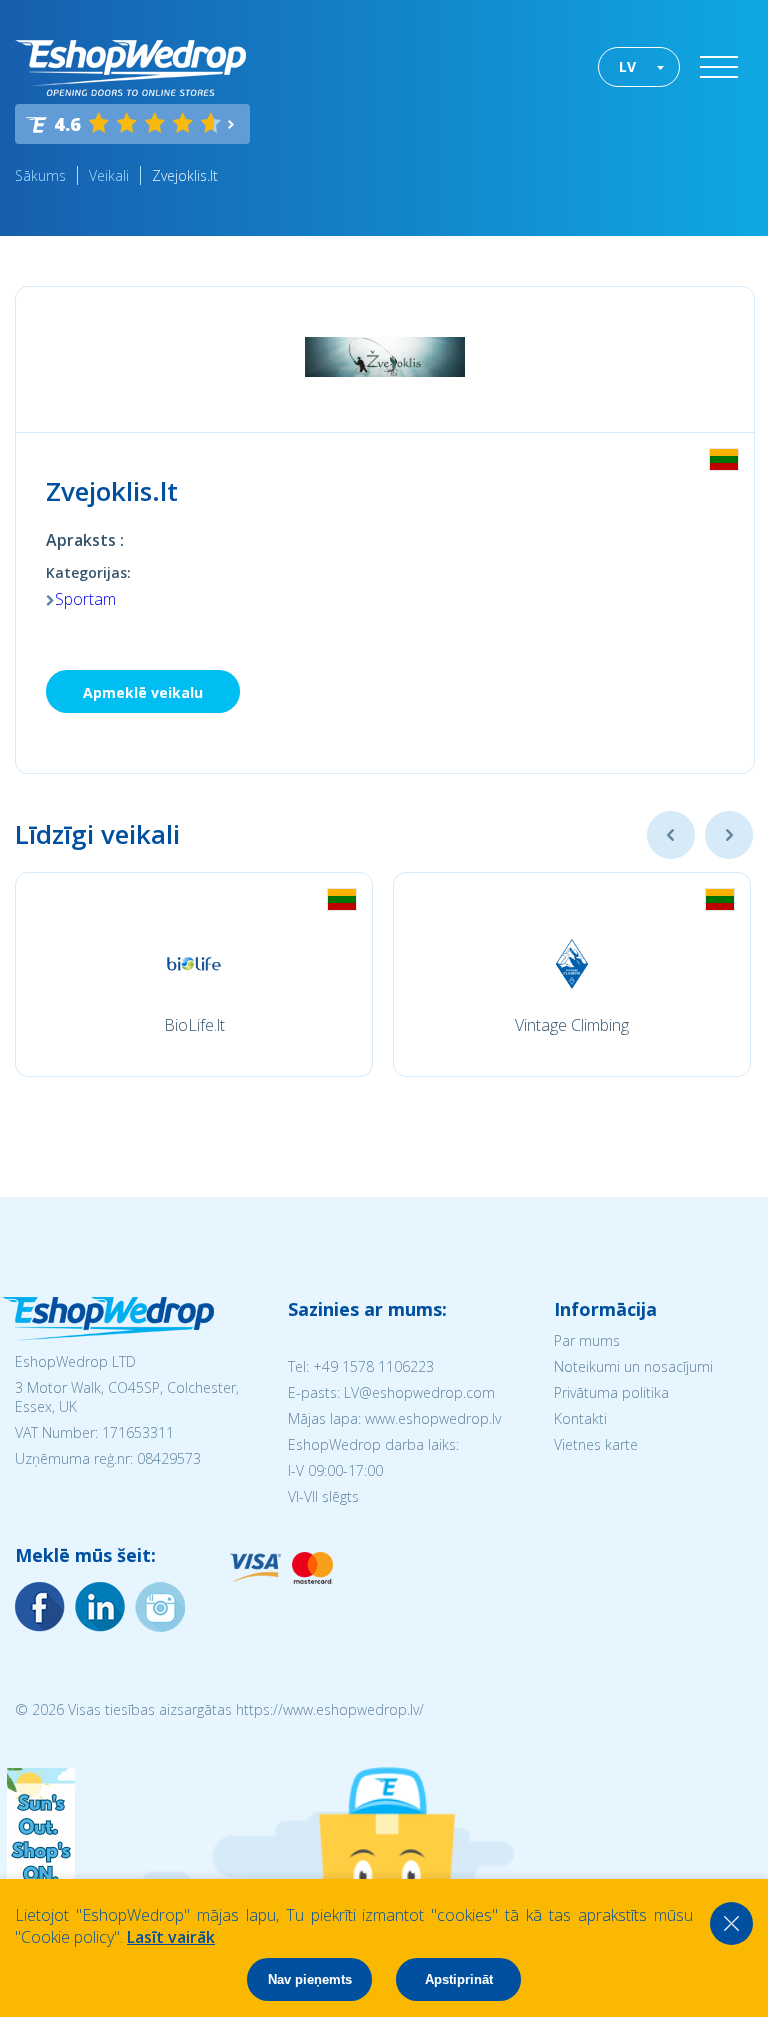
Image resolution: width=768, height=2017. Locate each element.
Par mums (587, 1340)
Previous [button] (671, 835)
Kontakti (580, 1418)
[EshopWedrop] (130, 68)
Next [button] (729, 835)
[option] (194, 974)
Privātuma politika (611, 1392)
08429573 (169, 1458)
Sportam (85, 599)
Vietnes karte (596, 1444)
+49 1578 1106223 (373, 1366)
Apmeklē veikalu (143, 692)
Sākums (40, 175)
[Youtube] (160, 1607)
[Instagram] (100, 1607)
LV (627, 66)
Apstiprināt (459, 1979)
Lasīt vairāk (171, 1937)
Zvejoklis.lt (185, 175)
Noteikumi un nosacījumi (633, 1366)
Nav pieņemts (310, 1979)
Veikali (109, 175)
